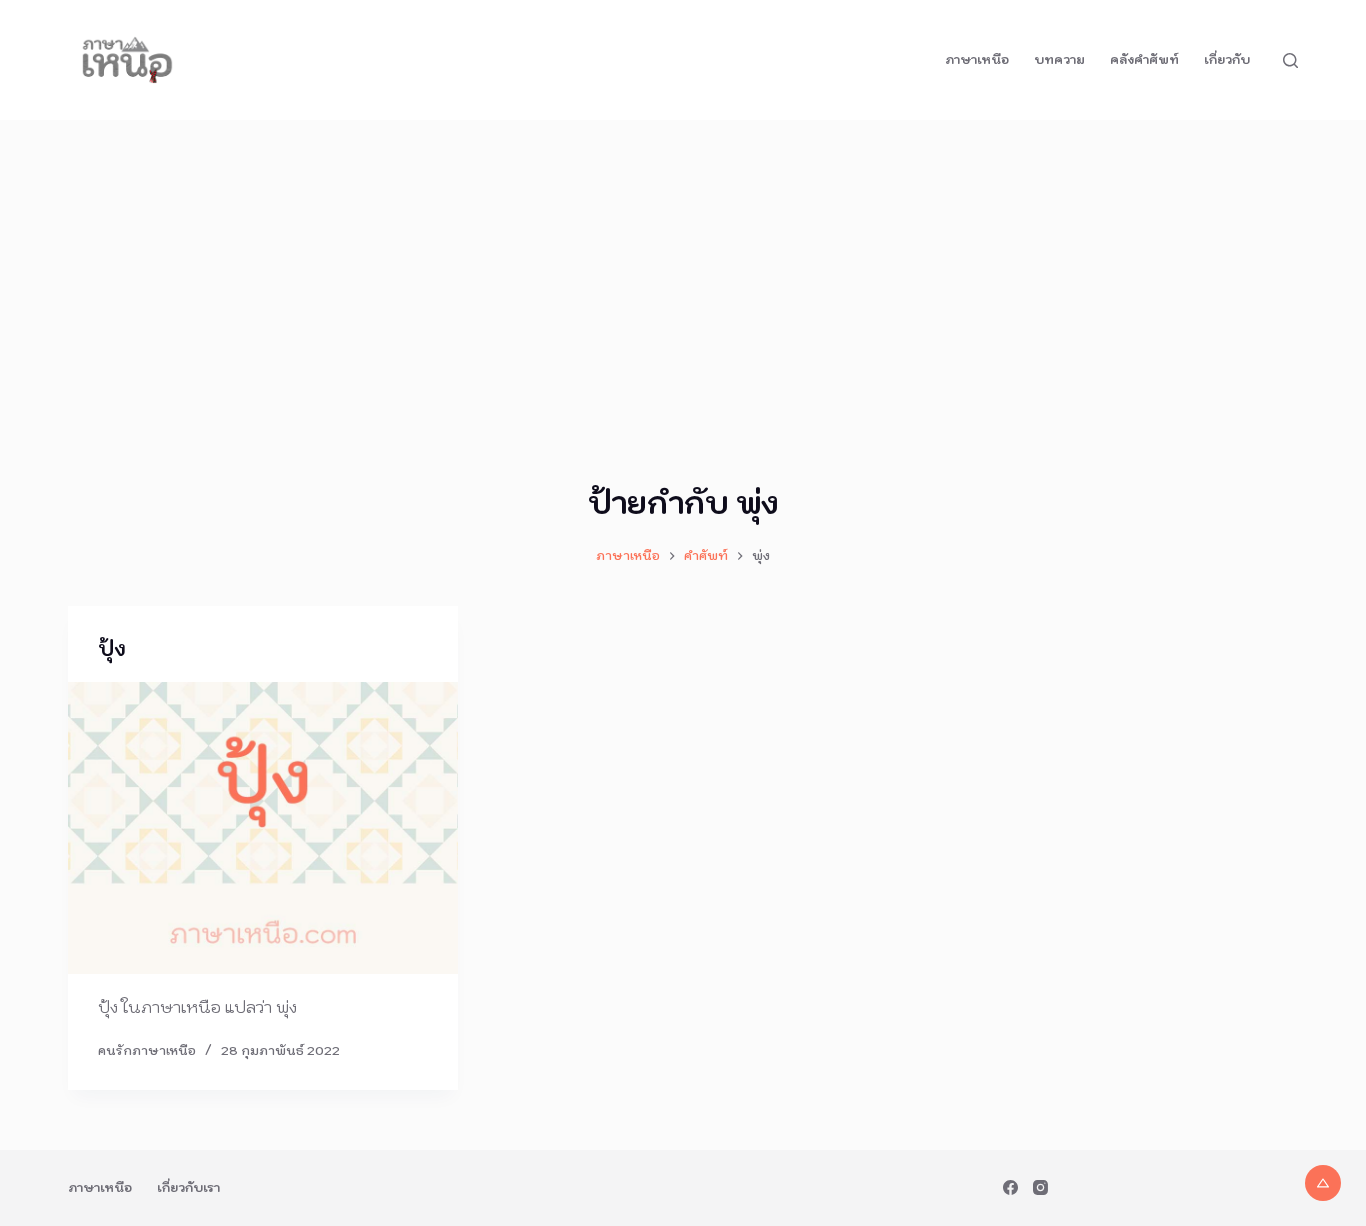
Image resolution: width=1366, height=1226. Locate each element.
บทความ (1059, 59)
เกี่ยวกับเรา (188, 1187)
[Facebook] (1010, 1187)
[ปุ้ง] (263, 828)
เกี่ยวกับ (1227, 59)
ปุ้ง (112, 649)
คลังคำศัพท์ (1144, 59)
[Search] (1290, 60)
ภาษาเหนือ (977, 59)
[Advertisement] (683, 270)
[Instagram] (1040, 1187)
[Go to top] (1323, 1183)
